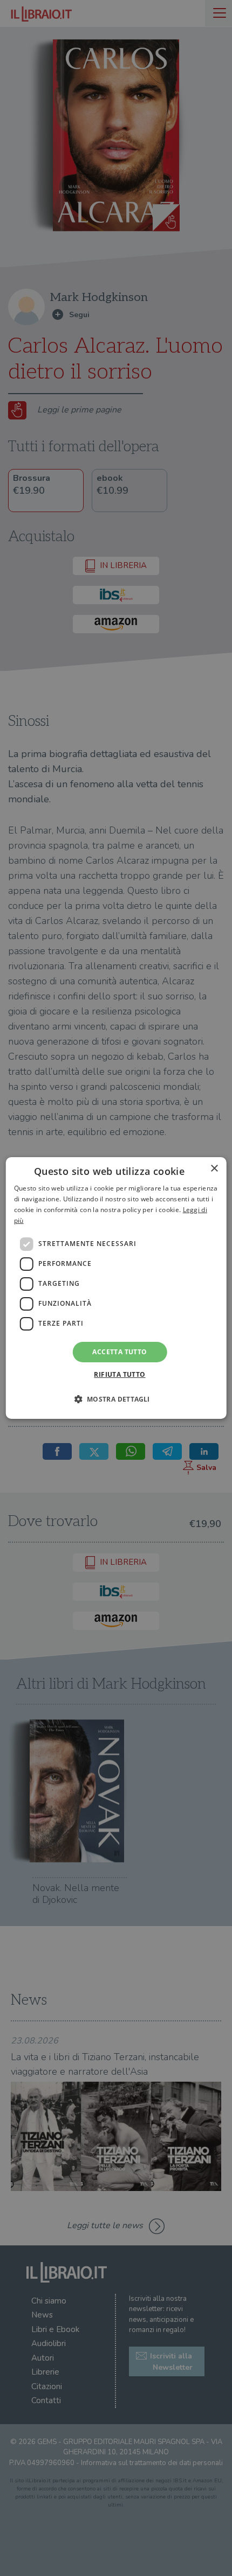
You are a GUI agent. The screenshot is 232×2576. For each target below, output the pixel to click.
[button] (116, 1399)
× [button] (214, 1169)
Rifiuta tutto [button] (120, 1374)
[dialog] (116, 1288)
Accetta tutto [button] (120, 1352)
